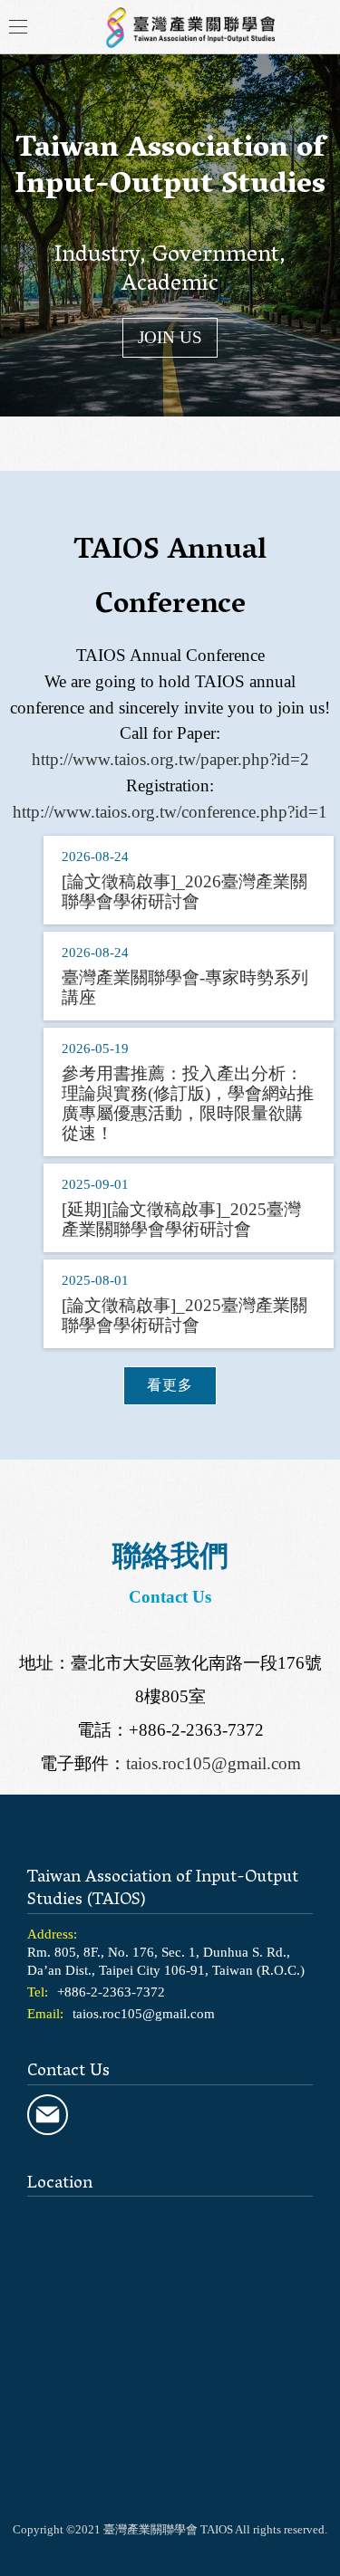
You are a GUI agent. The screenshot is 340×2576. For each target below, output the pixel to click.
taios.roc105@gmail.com (214, 1763)
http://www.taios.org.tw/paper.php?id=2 (170, 759)
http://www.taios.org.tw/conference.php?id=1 (170, 812)
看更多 (170, 1385)
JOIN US (170, 337)
